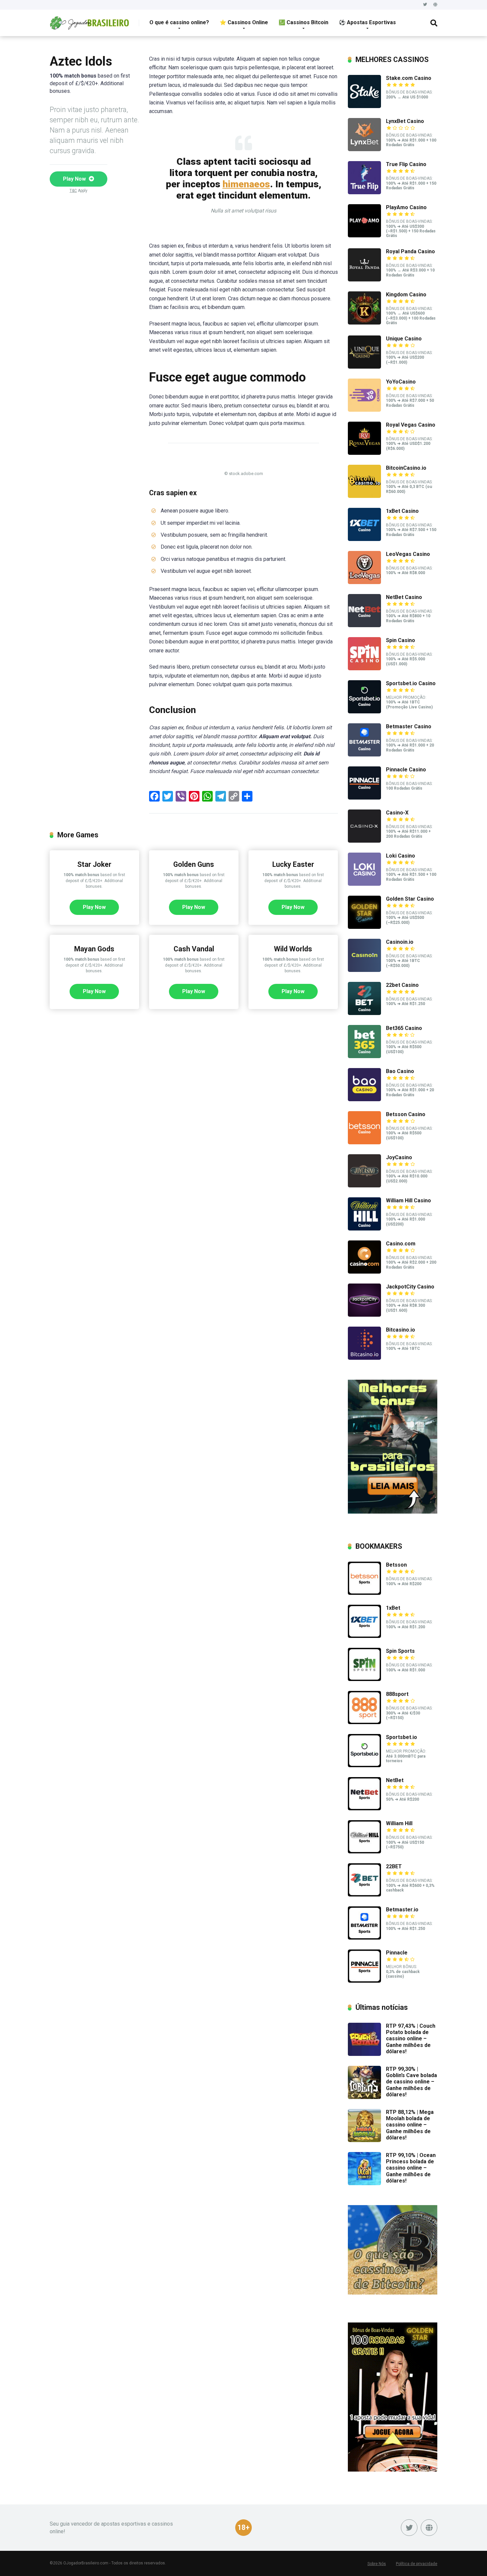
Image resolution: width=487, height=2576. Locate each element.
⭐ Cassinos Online (244, 22)
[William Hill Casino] (364, 1229)
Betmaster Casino (409, 726)
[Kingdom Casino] (364, 323)
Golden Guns (194, 864)
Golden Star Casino (410, 899)
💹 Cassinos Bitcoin (303, 22)
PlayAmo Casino (406, 207)
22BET (394, 1866)
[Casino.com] (364, 1272)
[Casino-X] (364, 841)
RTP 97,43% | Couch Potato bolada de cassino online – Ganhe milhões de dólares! (411, 2039)
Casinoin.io (400, 942)
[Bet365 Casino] (364, 1056)
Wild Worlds (293, 949)
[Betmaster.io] (364, 1938)
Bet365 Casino (404, 1028)
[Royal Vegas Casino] (364, 453)
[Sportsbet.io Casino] (364, 712)
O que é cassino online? (179, 22)
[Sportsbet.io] (364, 1765)
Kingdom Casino (406, 295)
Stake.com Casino (409, 78)
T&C (73, 191)
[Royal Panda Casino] (364, 280)
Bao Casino (400, 1071)
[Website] (435, 5)
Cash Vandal (194, 949)
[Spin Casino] (364, 668)
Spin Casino (401, 640)
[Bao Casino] (364, 1099)
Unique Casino (404, 339)
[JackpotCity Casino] (364, 1315)
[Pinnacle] (364, 1981)
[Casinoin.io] (364, 970)
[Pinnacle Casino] (364, 798)
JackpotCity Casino (410, 1287)
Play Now (75, 179)
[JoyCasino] (364, 1186)
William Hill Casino (408, 1200)
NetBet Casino (404, 597)
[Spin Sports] (364, 1679)
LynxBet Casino (405, 121)
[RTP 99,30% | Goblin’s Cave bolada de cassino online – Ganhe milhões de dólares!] (364, 2097)
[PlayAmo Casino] (364, 236)
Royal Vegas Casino (411, 425)
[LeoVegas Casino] (364, 582)
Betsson (396, 1565)
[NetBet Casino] (364, 625)
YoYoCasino (401, 382)
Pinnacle (397, 1953)
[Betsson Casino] (364, 1142)
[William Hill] (364, 1852)
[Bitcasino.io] (364, 1358)
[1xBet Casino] (364, 539)
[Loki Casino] (364, 884)
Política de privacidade (417, 2564)
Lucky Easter (293, 864)
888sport (397, 1694)
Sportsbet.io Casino (411, 683)
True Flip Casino (406, 164)
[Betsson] (364, 1593)
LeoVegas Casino (408, 554)
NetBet (395, 1780)
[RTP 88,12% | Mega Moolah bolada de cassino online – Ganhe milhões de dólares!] (364, 2140)
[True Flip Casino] (364, 192)
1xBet (393, 1608)
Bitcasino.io (401, 1330)
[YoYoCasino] (364, 410)
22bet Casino (402, 985)
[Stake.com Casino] (364, 106)
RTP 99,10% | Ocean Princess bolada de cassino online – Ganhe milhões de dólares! (411, 2168)
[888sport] (364, 1722)
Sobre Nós (377, 2564)
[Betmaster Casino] (364, 755)
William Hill (399, 1823)
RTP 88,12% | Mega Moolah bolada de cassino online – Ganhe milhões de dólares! (410, 2125)
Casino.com (401, 1244)
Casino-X (397, 813)
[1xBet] (364, 1636)
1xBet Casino (402, 511)
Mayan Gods (94, 949)
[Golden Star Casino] (364, 927)
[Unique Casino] (364, 367)
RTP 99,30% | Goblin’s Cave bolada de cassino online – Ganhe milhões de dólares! (411, 2082)
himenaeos (246, 184)
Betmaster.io (402, 1910)
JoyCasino (399, 1157)
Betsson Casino (406, 1114)
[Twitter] (425, 5)
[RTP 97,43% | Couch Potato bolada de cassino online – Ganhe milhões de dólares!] (364, 2054)
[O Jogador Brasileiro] (89, 20)
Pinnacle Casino (406, 770)
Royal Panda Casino (410, 251)
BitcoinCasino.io (406, 468)
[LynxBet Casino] (364, 149)
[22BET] (364, 1895)
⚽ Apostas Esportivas (367, 22)
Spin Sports (400, 1651)
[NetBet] (364, 1808)
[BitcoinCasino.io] (364, 496)
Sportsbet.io (402, 1737)
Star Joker (94, 864)
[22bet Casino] (364, 1013)
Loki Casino (401, 856)
